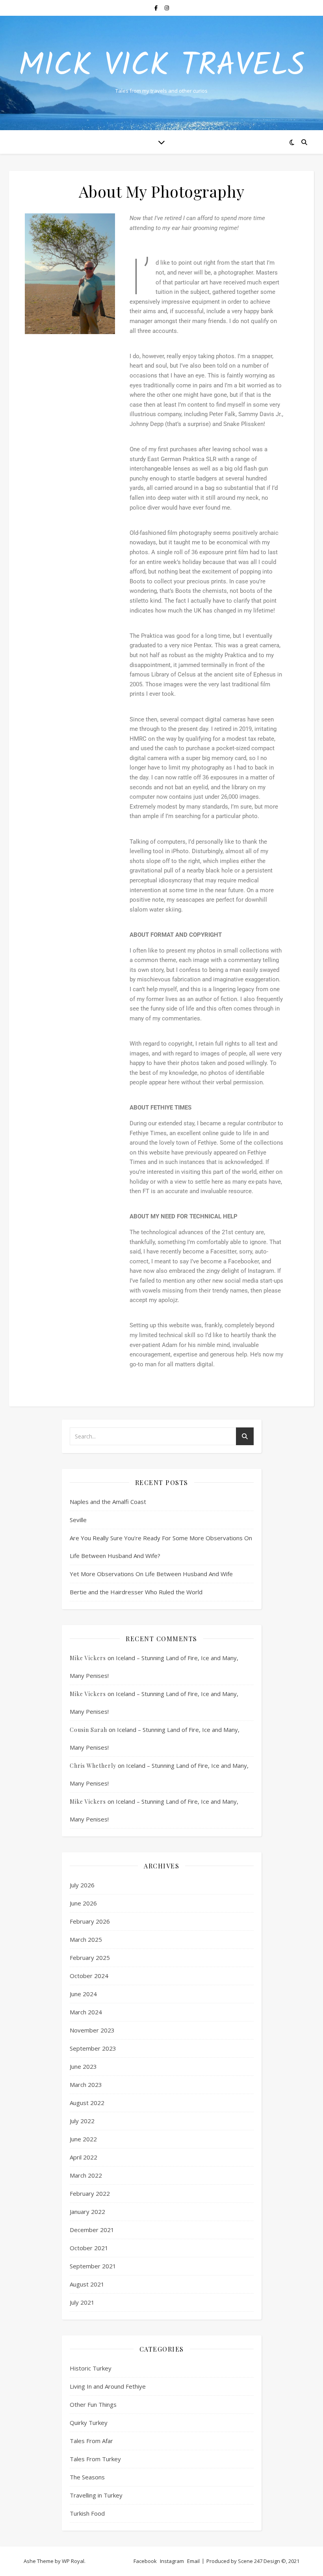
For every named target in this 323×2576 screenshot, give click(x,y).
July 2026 (82, 1885)
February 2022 (90, 2193)
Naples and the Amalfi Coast (108, 1502)
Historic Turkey (91, 2368)
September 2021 (93, 2266)
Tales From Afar (91, 2441)
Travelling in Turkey (96, 2495)
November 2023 (92, 2030)
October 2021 (89, 2248)
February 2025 (90, 1958)
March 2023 (86, 2085)
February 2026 (90, 1921)
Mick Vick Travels (162, 66)
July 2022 (82, 2121)
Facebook (145, 2561)
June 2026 (83, 1903)
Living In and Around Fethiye (108, 2386)
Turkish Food (87, 2513)
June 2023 (83, 2066)
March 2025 (86, 1939)
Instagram (172, 2561)
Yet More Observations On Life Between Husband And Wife (151, 1574)
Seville (78, 1520)
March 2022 (86, 2175)
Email (193, 2561)
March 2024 (86, 2012)
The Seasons (87, 2477)
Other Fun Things (93, 2404)
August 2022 (87, 2103)
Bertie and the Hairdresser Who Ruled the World (136, 1592)
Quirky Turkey (89, 2423)
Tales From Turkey (95, 2459)
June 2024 (83, 1994)
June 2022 (83, 2139)
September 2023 (93, 2048)
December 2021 (92, 2230)
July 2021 (82, 2302)
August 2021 (87, 2284)
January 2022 (87, 2212)
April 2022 (84, 2157)
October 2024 (89, 1976)
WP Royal (73, 2561)
